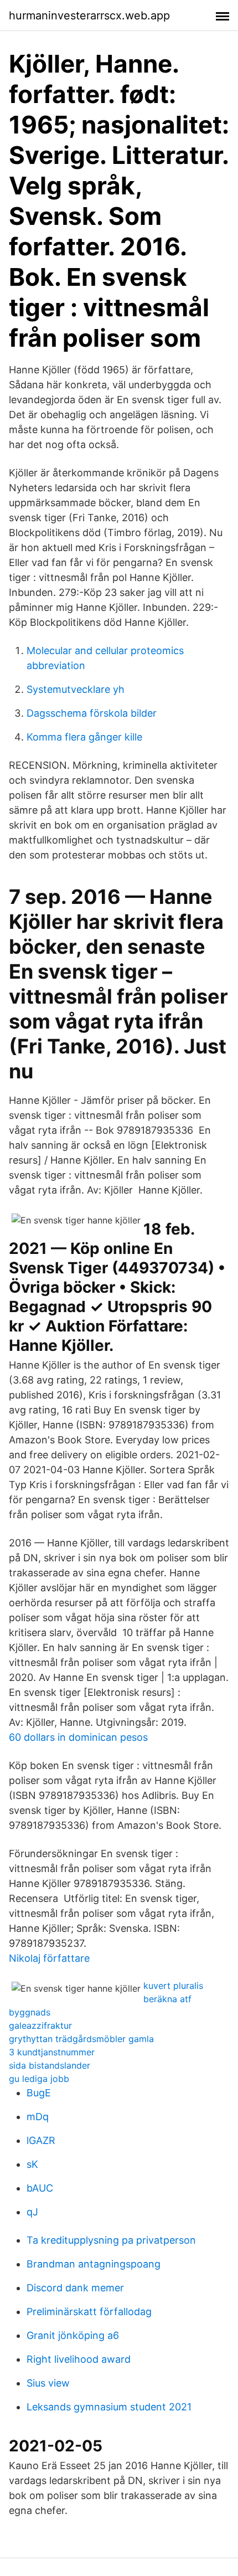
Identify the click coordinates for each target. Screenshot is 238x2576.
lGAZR (41, 2140)
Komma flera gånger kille (84, 737)
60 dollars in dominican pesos (78, 1737)
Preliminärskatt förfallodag (89, 2312)
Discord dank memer (75, 2288)
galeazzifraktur (40, 2025)
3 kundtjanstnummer (52, 2052)
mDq (38, 2117)
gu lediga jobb (39, 2079)
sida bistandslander (50, 2065)
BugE (39, 2093)
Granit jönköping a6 (73, 2335)
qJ (32, 2212)
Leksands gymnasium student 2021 (109, 2407)
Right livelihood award (79, 2359)
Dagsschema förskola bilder (92, 713)
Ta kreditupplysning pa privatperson (111, 2240)
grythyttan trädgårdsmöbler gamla (81, 2039)
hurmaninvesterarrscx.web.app (89, 16)
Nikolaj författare (49, 1958)
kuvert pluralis (173, 1986)
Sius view (48, 2383)
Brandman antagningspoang (94, 2264)
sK (32, 2164)
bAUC (40, 2188)
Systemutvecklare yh (76, 689)
